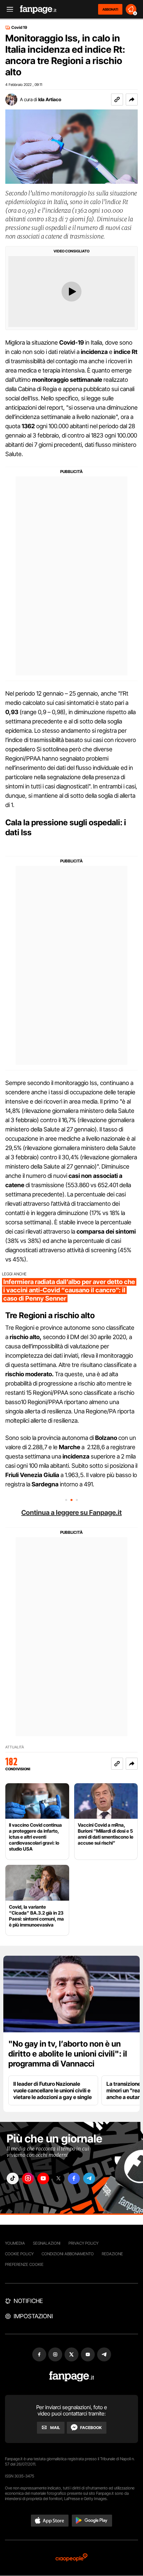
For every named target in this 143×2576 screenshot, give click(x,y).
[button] (132, 100)
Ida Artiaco (50, 99)
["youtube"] (43, 2178)
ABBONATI (110, 9)
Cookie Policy (19, 2254)
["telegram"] (89, 2178)
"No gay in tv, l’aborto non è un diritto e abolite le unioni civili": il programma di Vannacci (68, 2054)
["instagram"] (28, 2178)
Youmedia (15, 2243)
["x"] (59, 2178)
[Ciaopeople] (71, 2558)
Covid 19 (19, 28)
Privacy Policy (83, 2243)
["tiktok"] (13, 2178)
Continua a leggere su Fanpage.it (71, 1513)
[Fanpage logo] (38, 9)
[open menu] (8, 9)
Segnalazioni (47, 2243)
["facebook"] (74, 2178)
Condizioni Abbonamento (68, 2254)
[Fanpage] (72, 2376)
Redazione (112, 2254)
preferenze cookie (24, 2264)
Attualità (15, 1747)
